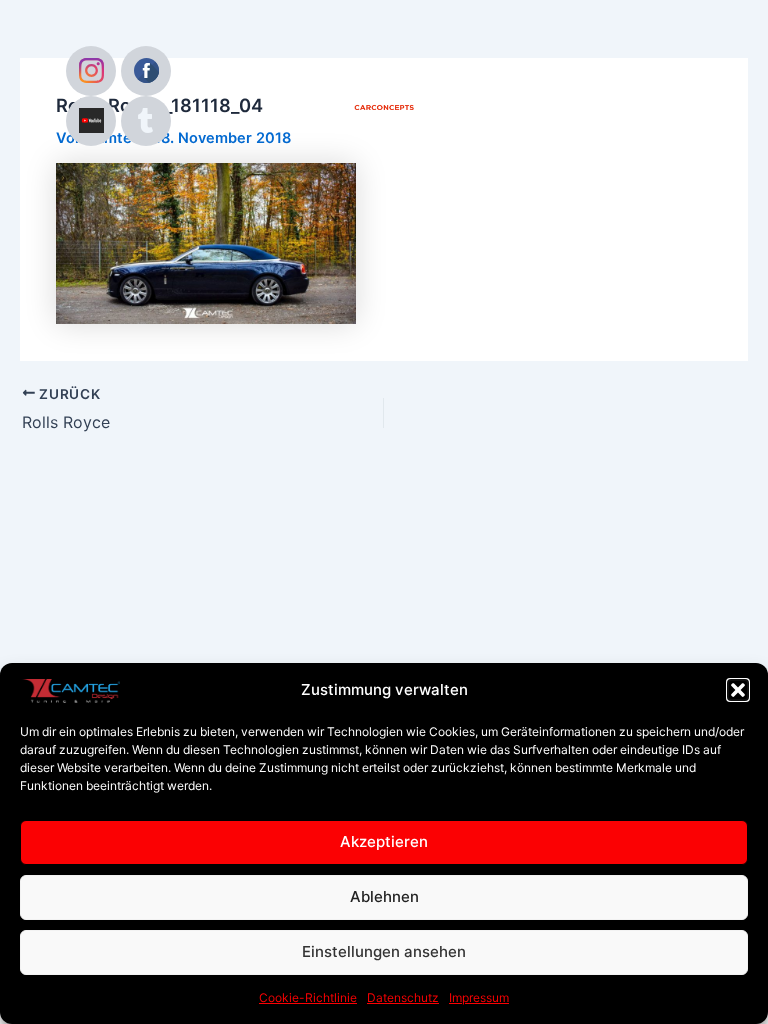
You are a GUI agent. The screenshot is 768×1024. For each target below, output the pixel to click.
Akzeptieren (384, 841)
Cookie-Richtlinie (308, 997)
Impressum (479, 997)
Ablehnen (384, 896)
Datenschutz (403, 997)
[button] (738, 690)
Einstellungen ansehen (384, 951)
